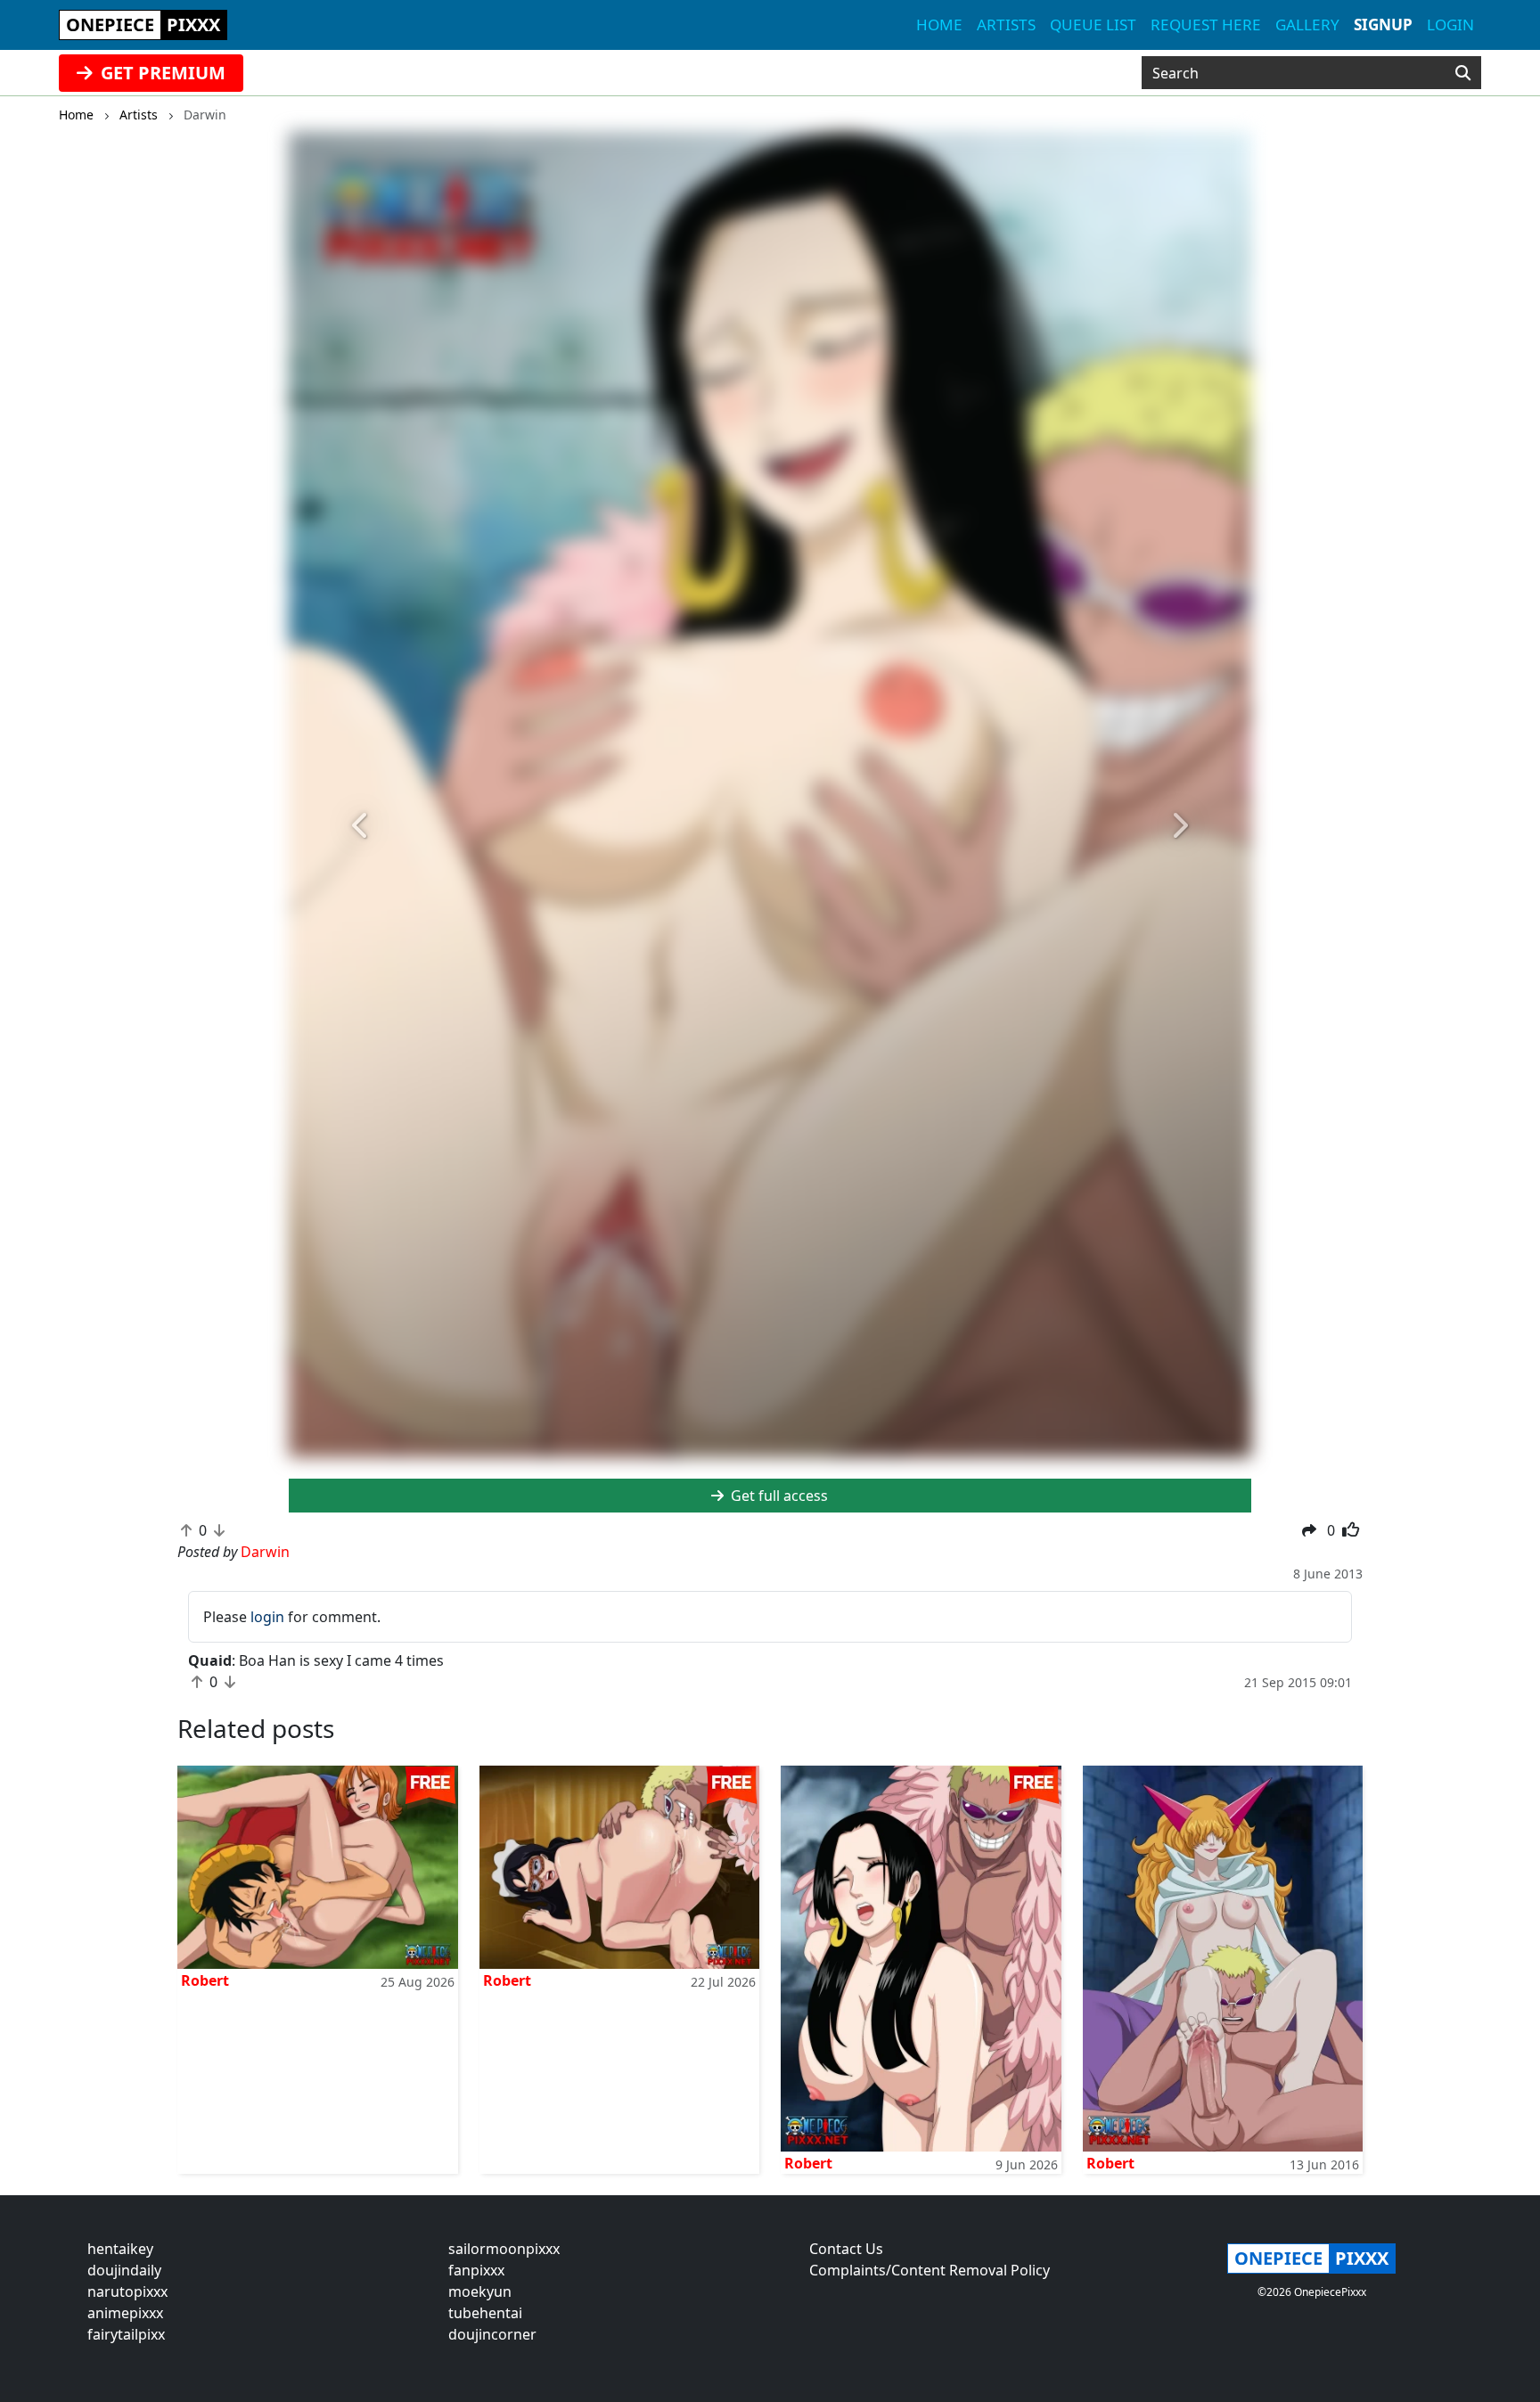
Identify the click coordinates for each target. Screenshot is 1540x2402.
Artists (1006, 25)
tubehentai (485, 2313)
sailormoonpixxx (504, 2249)
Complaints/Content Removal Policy (930, 2270)
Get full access (778, 1496)
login (267, 1617)
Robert (205, 1980)
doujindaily (124, 2270)
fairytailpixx (126, 2334)
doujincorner (492, 2334)
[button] (361, 826)
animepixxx (125, 2313)
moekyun (480, 2291)
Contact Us (846, 2249)
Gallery (1307, 25)
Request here (1206, 25)
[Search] (1463, 73)
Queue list (1093, 25)
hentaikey (120, 2249)
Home (939, 25)
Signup (1383, 25)
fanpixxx (476, 2270)
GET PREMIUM (161, 73)
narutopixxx (127, 2291)
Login (1450, 25)
